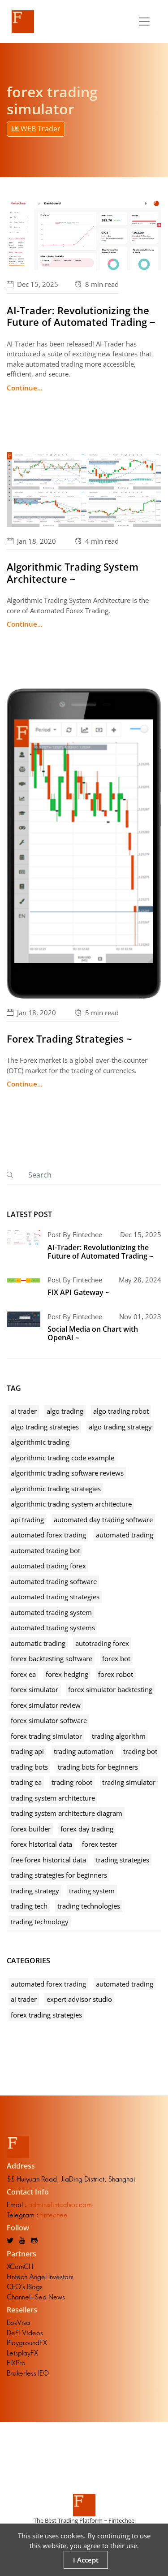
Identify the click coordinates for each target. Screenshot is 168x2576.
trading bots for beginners (98, 1767)
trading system (92, 1891)
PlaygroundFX (27, 2343)
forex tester (100, 1844)
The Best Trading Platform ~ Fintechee (84, 2520)
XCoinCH (20, 2266)
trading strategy (35, 1891)
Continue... (25, 388)
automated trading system (51, 1612)
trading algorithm (119, 1736)
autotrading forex (102, 1643)
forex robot (116, 1674)
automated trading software (54, 1581)
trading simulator (129, 1782)
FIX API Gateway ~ (78, 1292)
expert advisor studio (79, 1999)
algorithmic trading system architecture (71, 1504)
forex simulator (34, 1689)
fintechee (54, 2215)
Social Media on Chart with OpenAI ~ (93, 1333)
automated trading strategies (55, 1597)
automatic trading (38, 1643)
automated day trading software (103, 1520)
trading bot (140, 1751)
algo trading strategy (120, 1427)
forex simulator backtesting (110, 1689)
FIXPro (16, 2363)
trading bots (29, 1767)
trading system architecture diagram (67, 1813)
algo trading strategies (45, 1427)
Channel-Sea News (36, 2297)
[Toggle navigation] (144, 22)
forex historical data (41, 1844)
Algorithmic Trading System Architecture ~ (73, 572)
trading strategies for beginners (59, 1875)
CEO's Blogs (25, 2287)
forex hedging (67, 1674)
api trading (27, 1520)
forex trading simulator (46, 1736)
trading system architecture (53, 1798)
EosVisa (18, 2323)
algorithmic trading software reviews (67, 1473)
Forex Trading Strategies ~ (69, 1039)
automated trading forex (48, 1566)
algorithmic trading (40, 1442)
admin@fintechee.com (60, 2205)
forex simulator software (49, 1720)
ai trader (24, 1411)
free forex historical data (48, 1860)
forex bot (116, 1658)
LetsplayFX (22, 2353)
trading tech (29, 1906)
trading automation (84, 1751)
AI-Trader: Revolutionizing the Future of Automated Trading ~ (81, 316)
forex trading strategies (46, 2015)
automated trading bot (45, 1550)
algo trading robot (121, 1411)
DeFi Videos (25, 2333)
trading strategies (123, 1860)
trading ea (26, 1782)
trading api (27, 1751)
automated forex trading (48, 1535)
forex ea (23, 1674)
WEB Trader (40, 129)
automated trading (125, 1535)
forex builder (31, 1829)
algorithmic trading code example (62, 1458)
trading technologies (89, 1906)
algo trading (65, 1411)
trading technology (40, 1922)
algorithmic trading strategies (56, 1489)
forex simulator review (46, 1705)
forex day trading (87, 1829)
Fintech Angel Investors (40, 2277)
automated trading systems (53, 1628)
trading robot (72, 1782)
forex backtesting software (52, 1658)
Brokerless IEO (28, 2373)
